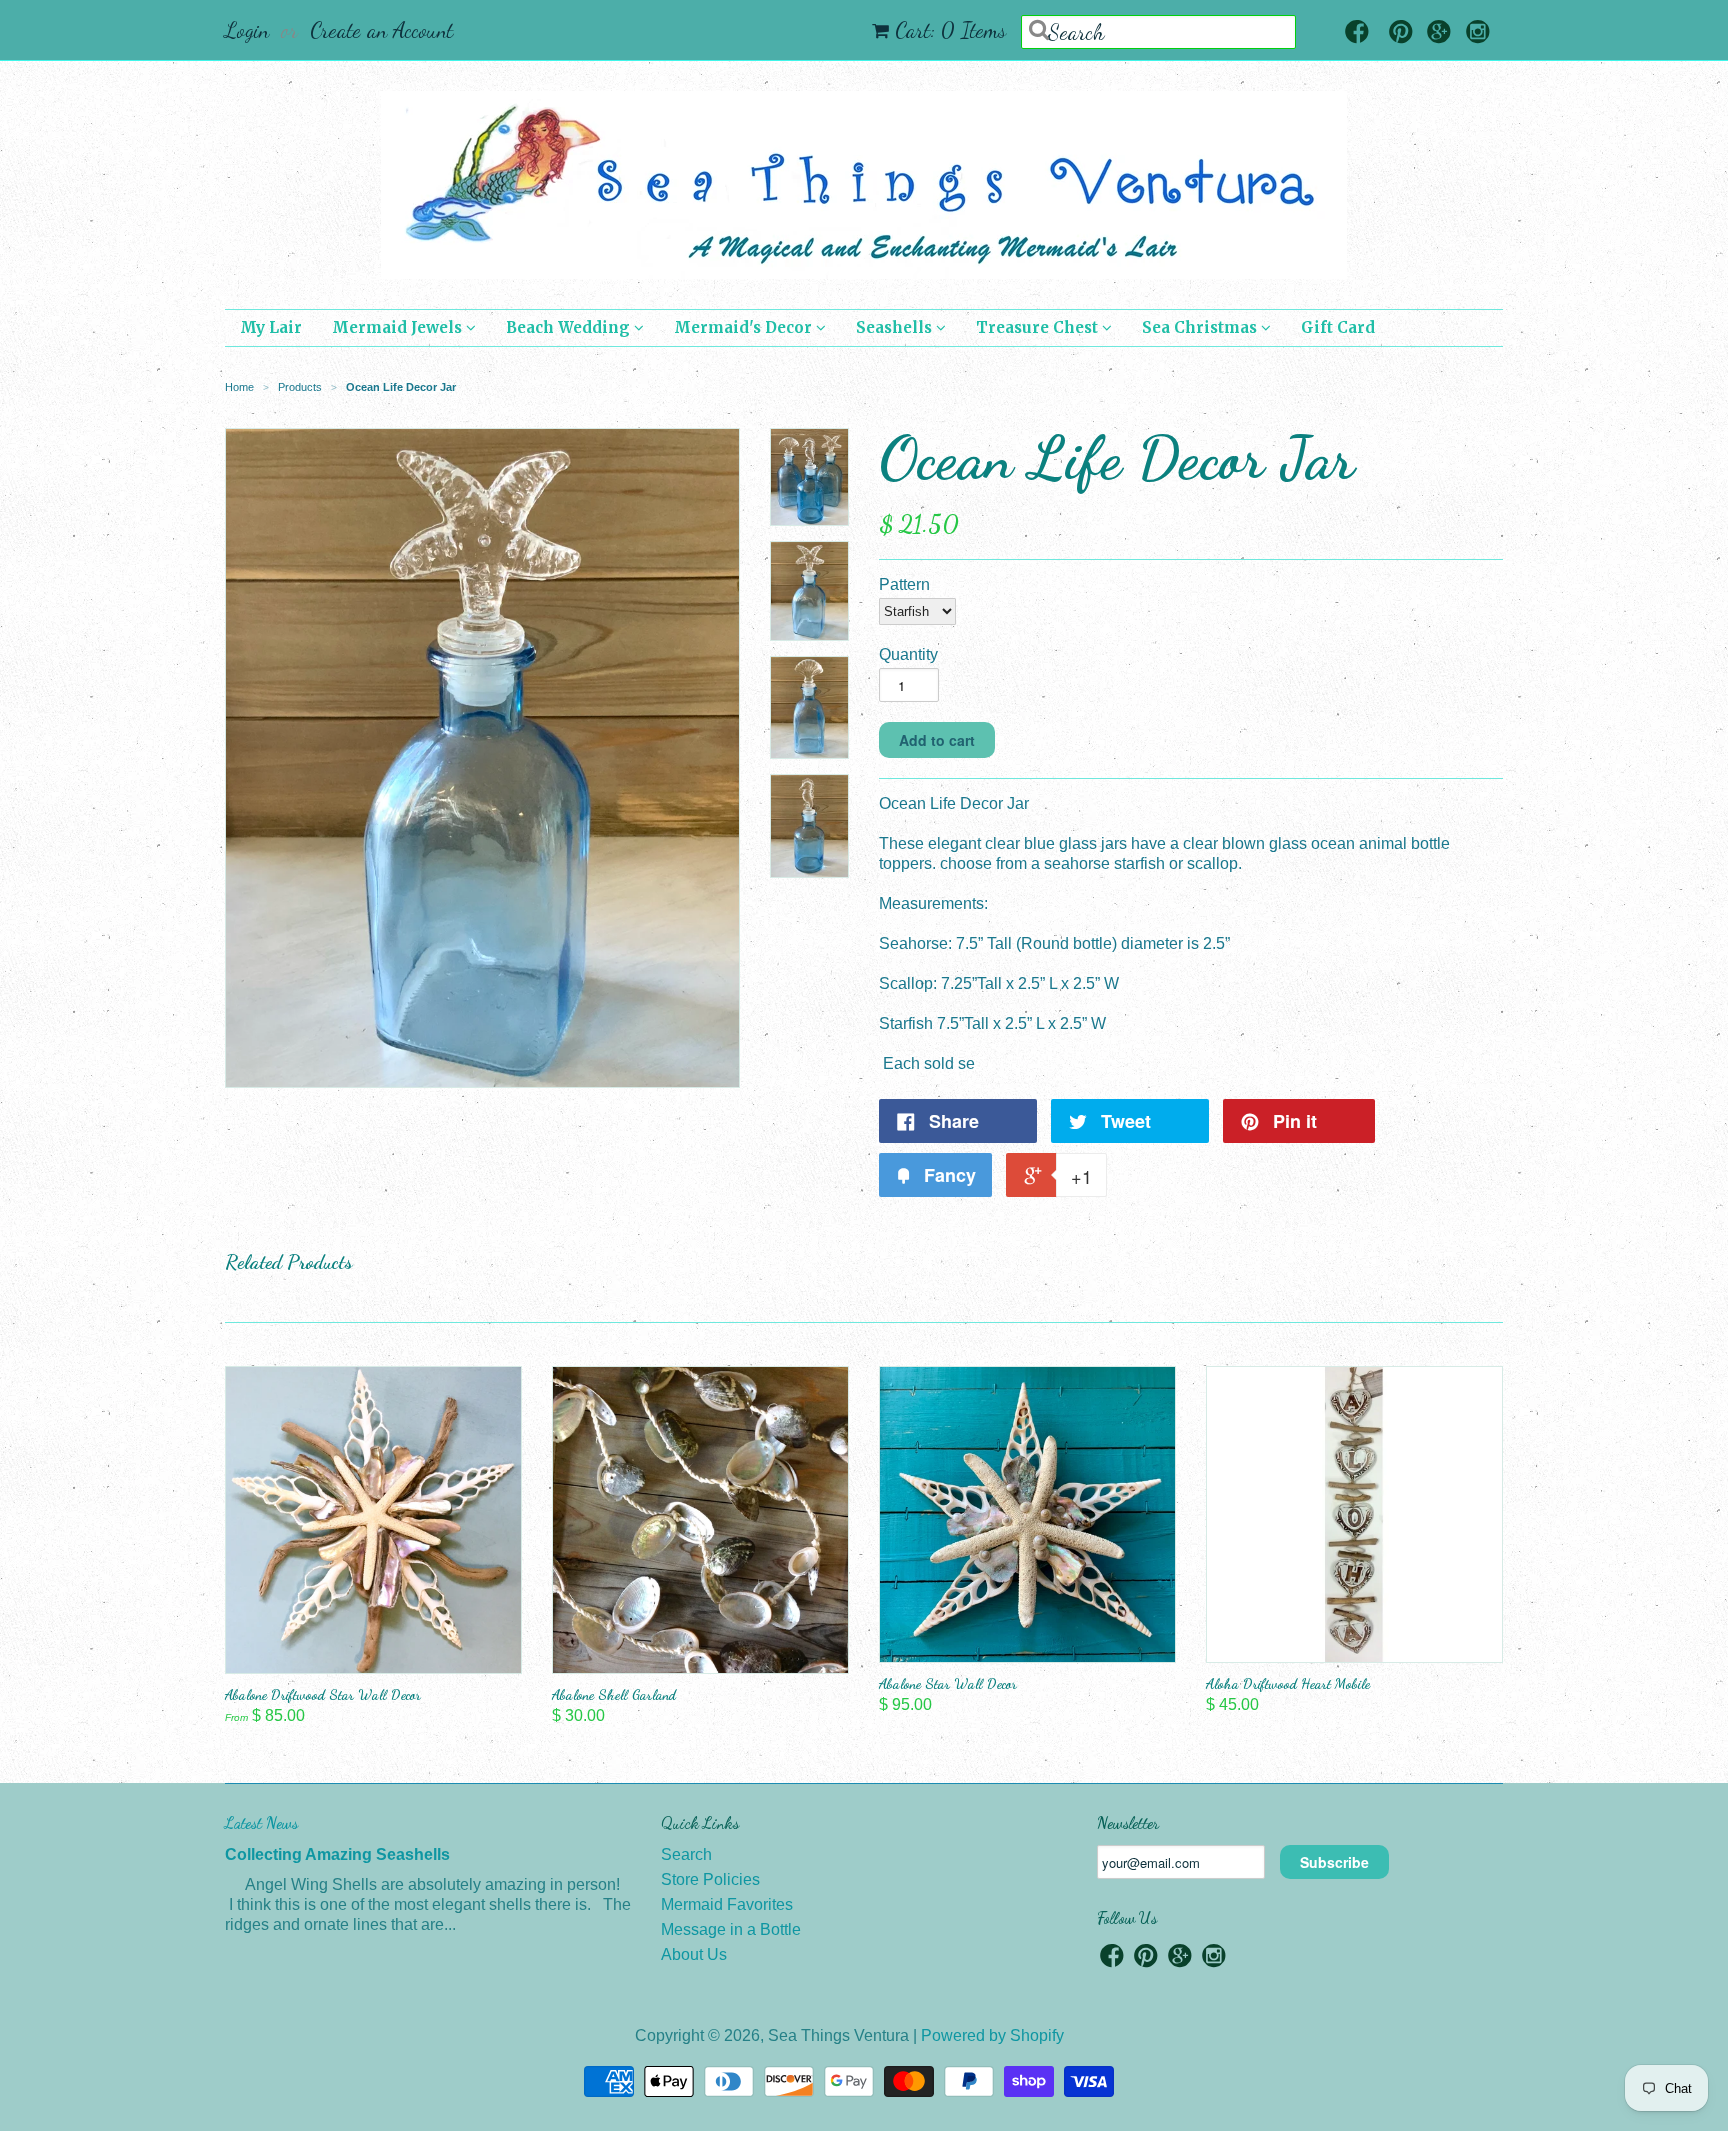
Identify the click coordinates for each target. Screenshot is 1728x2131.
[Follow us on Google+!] (1439, 33)
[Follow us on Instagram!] (1478, 33)
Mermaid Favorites (727, 1904)
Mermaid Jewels (399, 327)
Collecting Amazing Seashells (337, 1854)
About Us (694, 1954)
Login (247, 30)
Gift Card (1338, 327)
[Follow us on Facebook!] (1357, 33)
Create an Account (381, 30)
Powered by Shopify (992, 2035)
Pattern (904, 584)
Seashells (896, 327)
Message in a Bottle (731, 1929)
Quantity (908, 654)
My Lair (271, 327)
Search (686, 1854)
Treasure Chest (1039, 327)
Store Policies (710, 1879)
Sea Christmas (1201, 327)
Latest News (261, 1822)
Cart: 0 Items (950, 30)
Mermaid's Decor (745, 327)
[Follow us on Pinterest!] (1401, 33)
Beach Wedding (570, 327)
